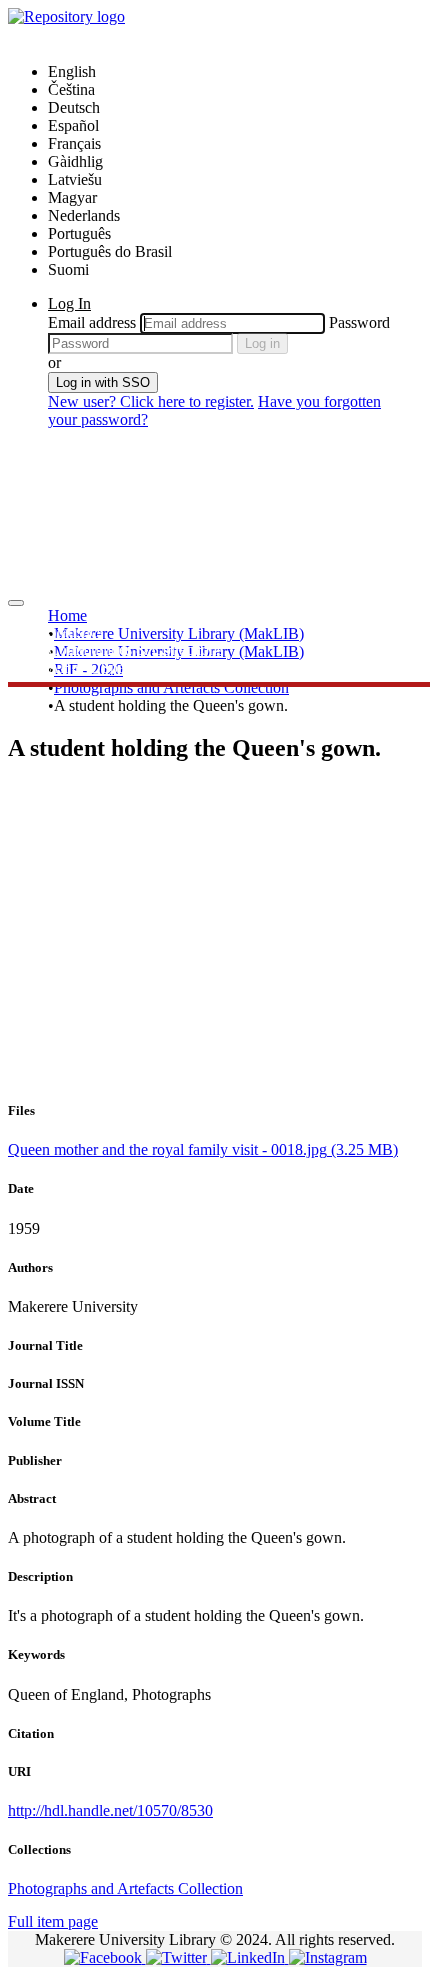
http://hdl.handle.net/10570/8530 (110, 1810)
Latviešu (75, 179)
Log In (69, 303)
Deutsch (74, 107)
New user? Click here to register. (151, 401)
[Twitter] (178, 1957)
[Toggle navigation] (16, 603)
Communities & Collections (135, 649)
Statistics (75, 631)
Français (74, 143)
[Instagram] (328, 1957)
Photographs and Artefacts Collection (171, 687)
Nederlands (84, 215)
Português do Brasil (110, 251)
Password (359, 322)
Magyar (72, 197)
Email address (92, 322)
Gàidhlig (75, 161)
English (72, 71)
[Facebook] (105, 1957)
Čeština (71, 89)
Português (79, 233)
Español (73, 125)
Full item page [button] (53, 1921)
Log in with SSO (103, 382)
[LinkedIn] (250, 1957)
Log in (262, 343)
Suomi (68, 269)
